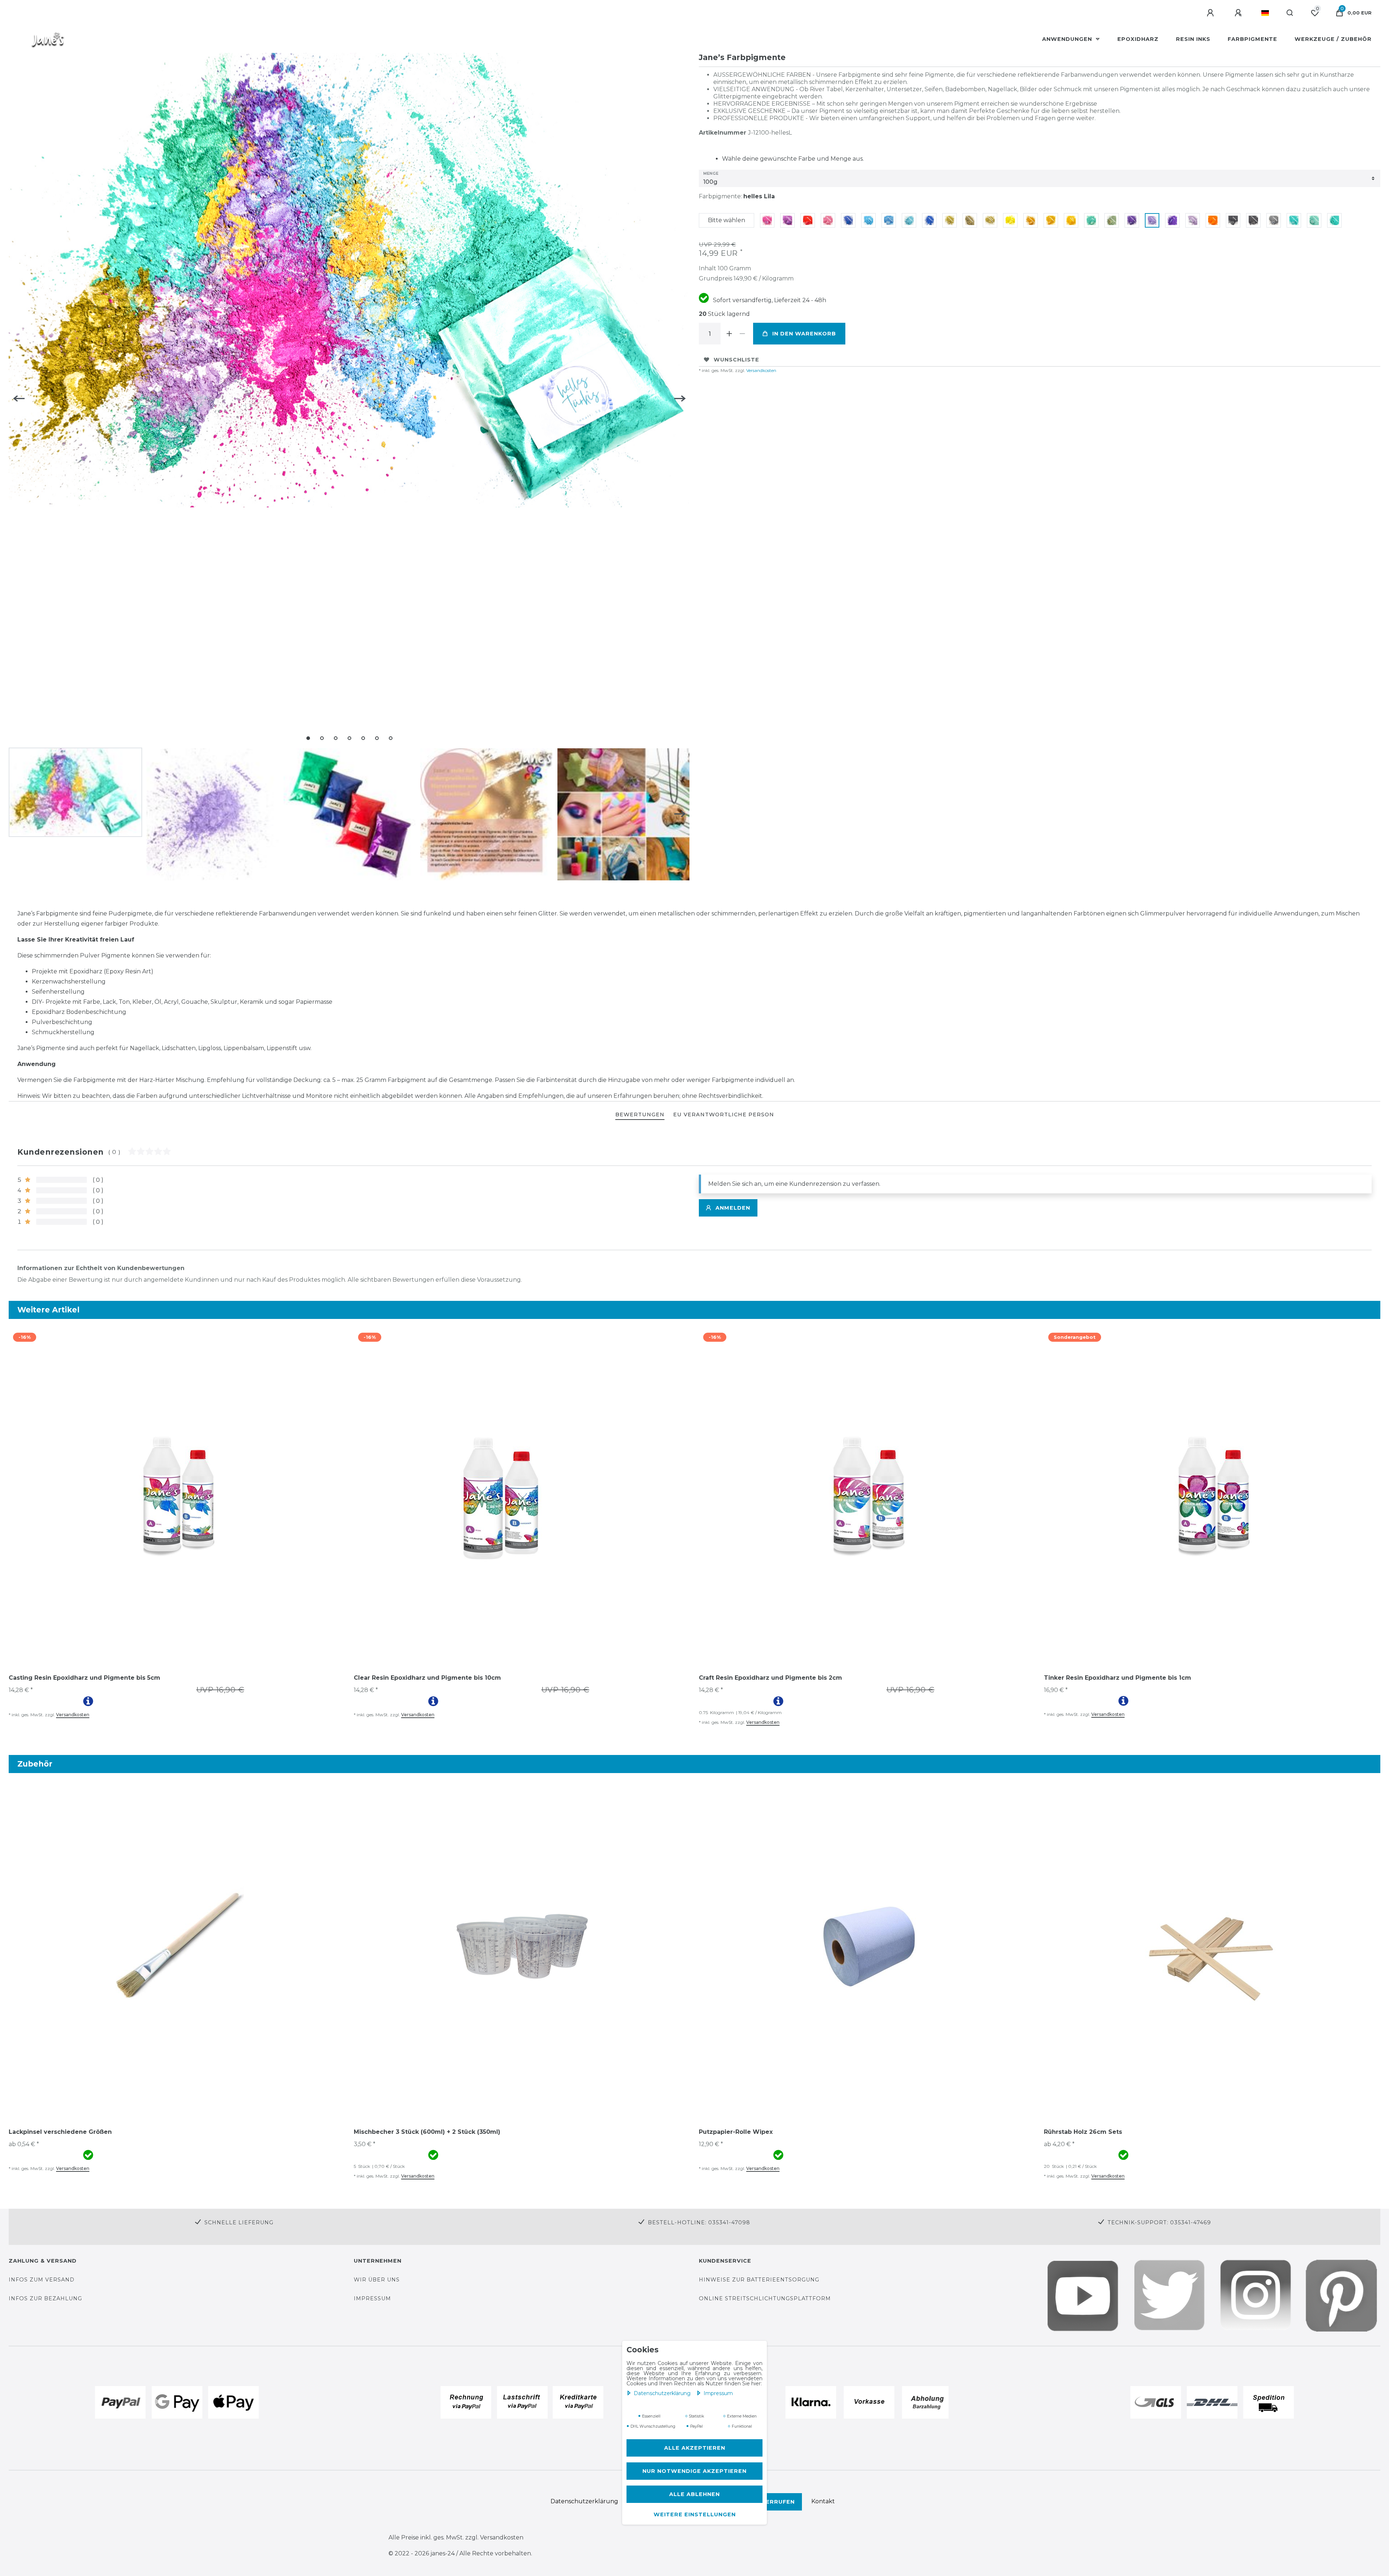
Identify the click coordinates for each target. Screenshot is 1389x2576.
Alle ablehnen (694, 2494)
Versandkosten (761, 370)
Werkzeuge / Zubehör (1333, 39)
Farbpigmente (1252, 39)
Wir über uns (377, 2280)
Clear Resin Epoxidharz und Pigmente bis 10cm (427, 1678)
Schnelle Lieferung (239, 2222)
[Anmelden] (1211, 13)
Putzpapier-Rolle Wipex (736, 2132)
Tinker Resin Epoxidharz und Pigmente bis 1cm (1118, 1678)
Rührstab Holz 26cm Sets (1083, 2132)
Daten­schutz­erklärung (663, 2393)
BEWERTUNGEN (640, 1114)
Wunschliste (736, 360)
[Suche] (1290, 13)
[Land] (1265, 13)
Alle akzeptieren (695, 2448)
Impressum (718, 2393)
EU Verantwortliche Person (724, 1114)
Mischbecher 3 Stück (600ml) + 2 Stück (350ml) (427, 2132)
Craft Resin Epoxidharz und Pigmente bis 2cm (770, 1678)
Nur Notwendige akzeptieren (694, 2471)
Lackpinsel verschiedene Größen (60, 2132)
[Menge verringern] (742, 334)
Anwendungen (1068, 39)
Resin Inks (1193, 39)
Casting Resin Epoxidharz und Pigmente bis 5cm (84, 1678)
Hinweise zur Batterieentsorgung (759, 2280)
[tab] (640, 1115)
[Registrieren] (1239, 13)
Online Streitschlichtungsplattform (765, 2298)
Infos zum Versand (42, 2280)
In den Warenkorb (804, 334)
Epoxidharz (1138, 39)
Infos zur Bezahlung (45, 2298)
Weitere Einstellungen (695, 2514)
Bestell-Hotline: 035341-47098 (699, 2222)
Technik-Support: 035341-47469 (1159, 2222)
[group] (177, 1496)
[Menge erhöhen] (729, 334)
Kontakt (823, 2501)
